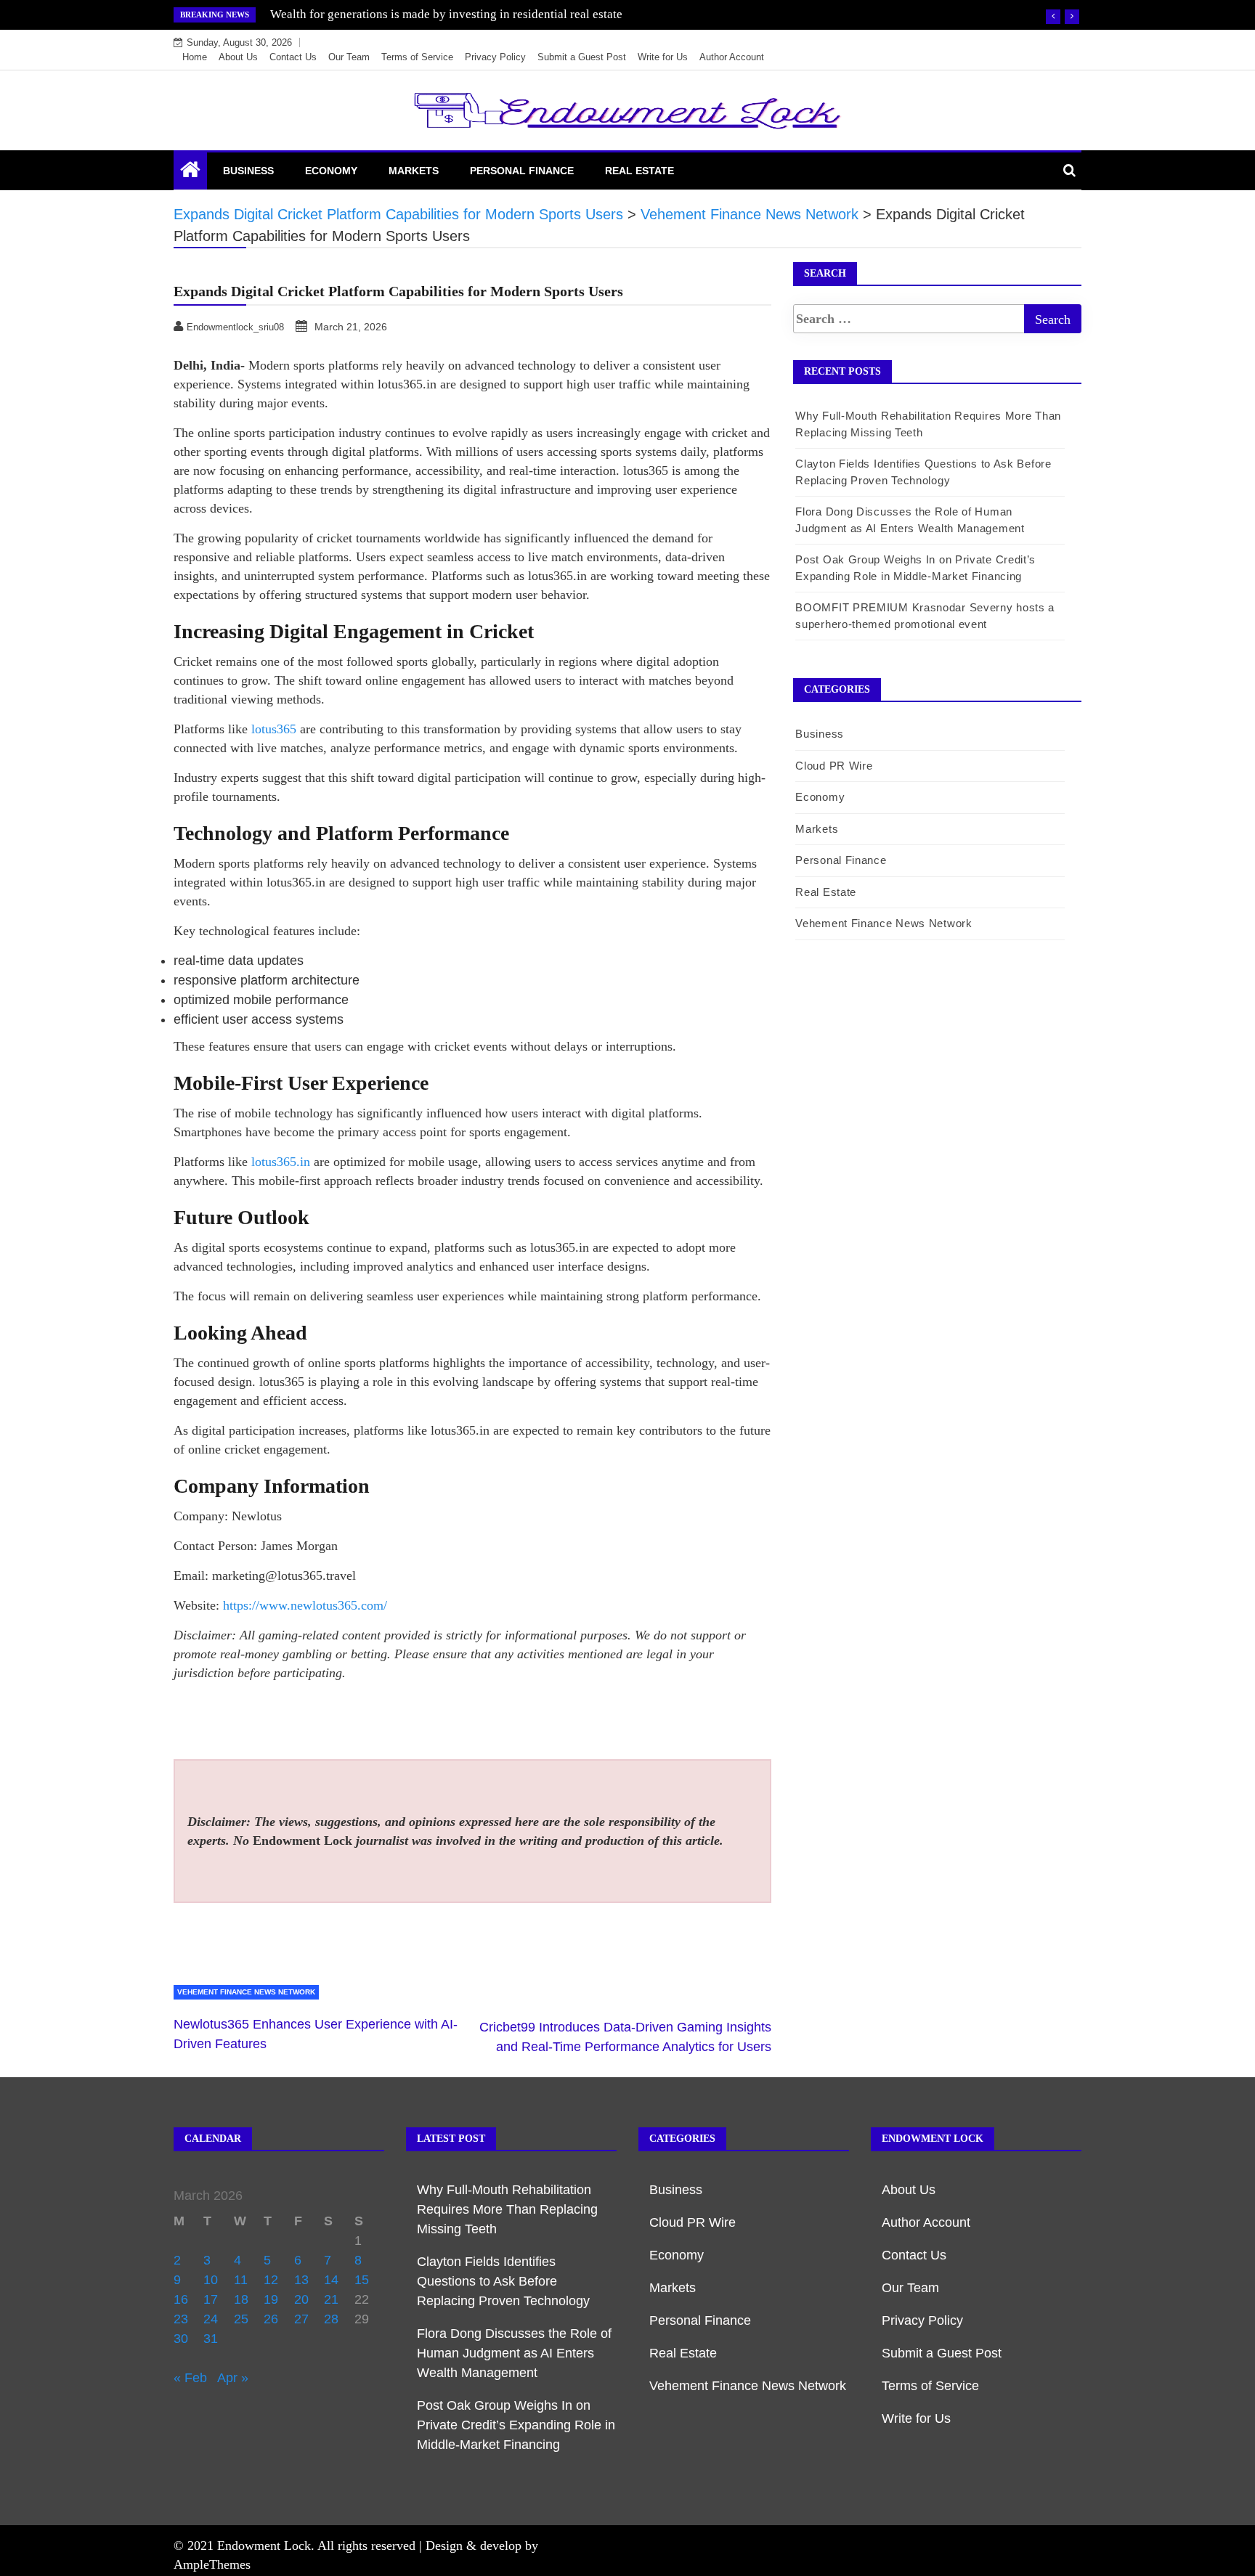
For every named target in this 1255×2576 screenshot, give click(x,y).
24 (211, 2319)
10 (211, 2280)
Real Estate (639, 171)
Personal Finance (522, 171)
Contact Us (293, 57)
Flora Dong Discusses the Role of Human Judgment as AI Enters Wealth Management (514, 2353)
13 (301, 2280)
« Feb (190, 2378)
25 (241, 2319)
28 (331, 2319)
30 (181, 2339)
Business (248, 171)
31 (211, 2339)
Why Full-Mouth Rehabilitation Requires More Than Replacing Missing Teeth (507, 2209)
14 (331, 2280)
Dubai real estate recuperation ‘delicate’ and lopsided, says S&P (435, 14)
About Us (238, 57)
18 (241, 2299)
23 (181, 2319)
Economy (331, 171)
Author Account (732, 57)
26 (271, 2319)
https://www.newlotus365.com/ (305, 1605)
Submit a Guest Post (582, 57)
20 (301, 2299)
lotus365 (274, 729)
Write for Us (663, 57)
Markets (414, 171)
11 (241, 2280)
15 (362, 2280)
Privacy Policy (495, 57)
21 (331, 2299)
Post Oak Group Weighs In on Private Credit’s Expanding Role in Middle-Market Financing (516, 2425)
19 (271, 2299)
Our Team (349, 57)
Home (195, 57)
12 (271, 2280)
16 (181, 2299)
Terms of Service (417, 57)
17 (211, 2299)
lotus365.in (281, 1162)
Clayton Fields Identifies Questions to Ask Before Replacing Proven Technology (503, 2281)
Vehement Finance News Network (246, 1992)
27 (301, 2319)
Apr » (233, 2378)
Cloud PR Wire (834, 766)
